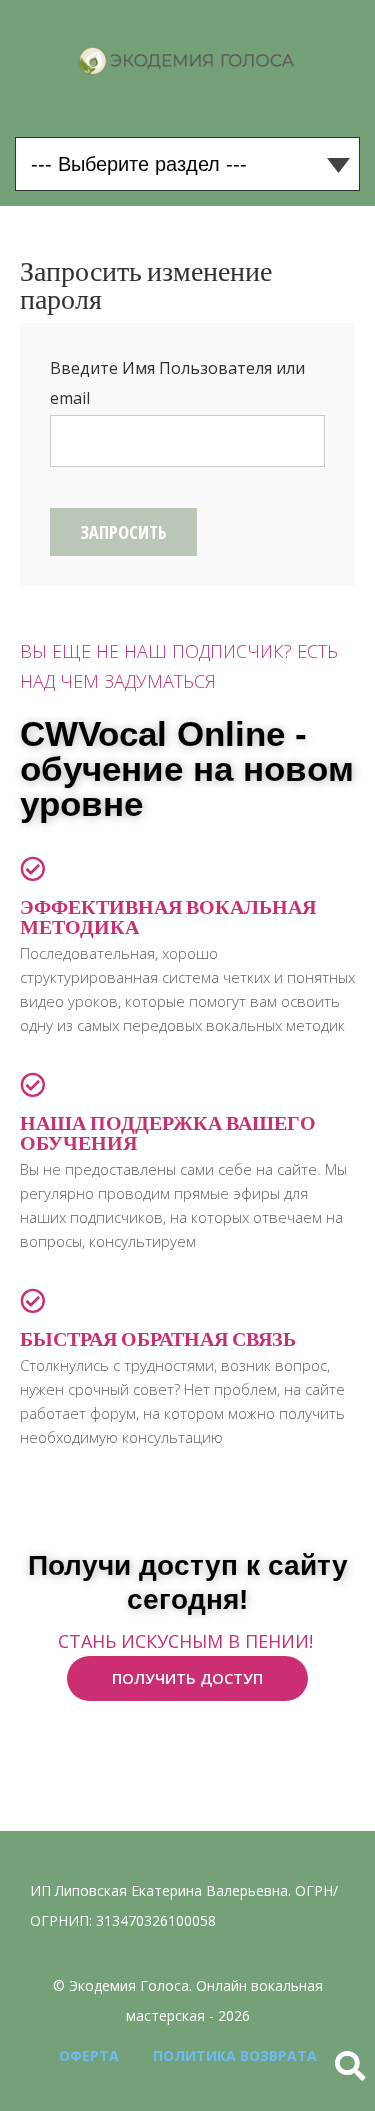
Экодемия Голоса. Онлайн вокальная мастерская (187, 61)
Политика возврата (235, 2055)
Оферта (89, 2055)
